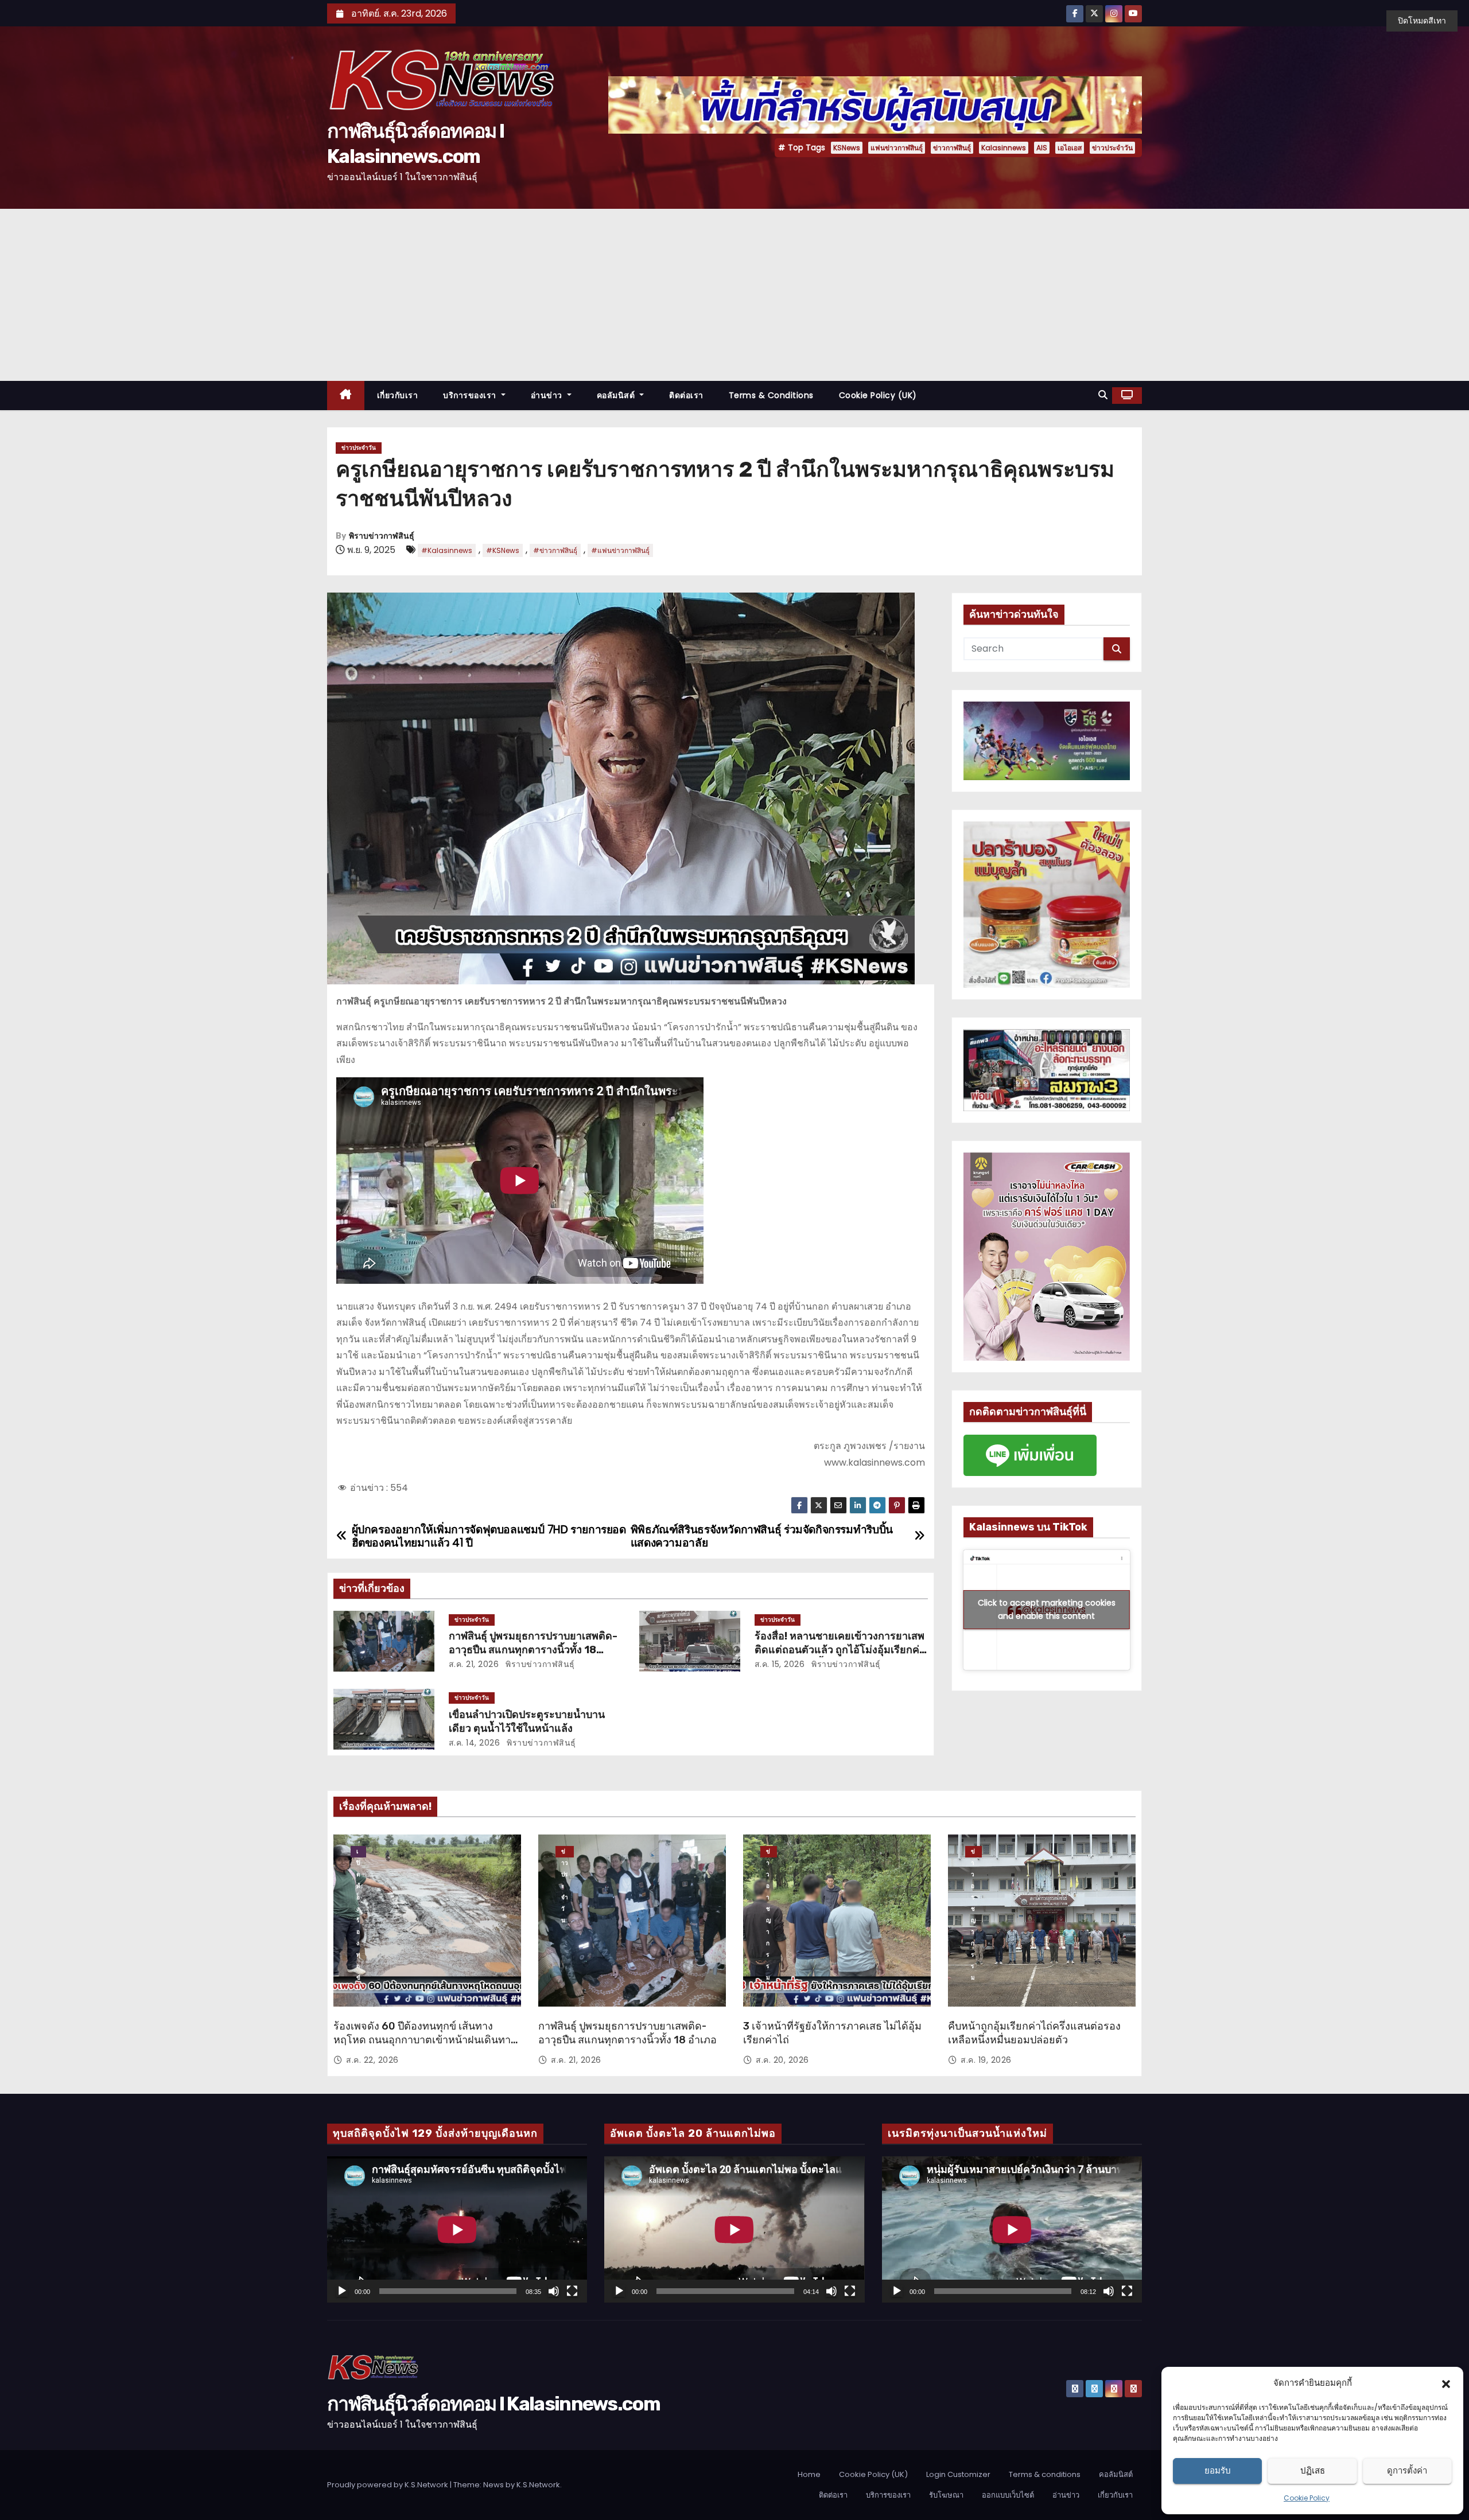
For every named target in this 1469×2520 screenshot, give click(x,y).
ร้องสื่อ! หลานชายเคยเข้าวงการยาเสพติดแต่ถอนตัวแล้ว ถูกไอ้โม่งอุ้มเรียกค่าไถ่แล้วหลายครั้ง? (840, 1650)
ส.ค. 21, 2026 (474, 1664)
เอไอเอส (1070, 148)
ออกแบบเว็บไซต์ (1008, 2495)
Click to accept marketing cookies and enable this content (1047, 1609)
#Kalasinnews (447, 550)
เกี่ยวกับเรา (398, 395)
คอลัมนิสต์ (617, 395)
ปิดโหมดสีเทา (1422, 21)
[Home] (346, 396)
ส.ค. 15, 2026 (780, 1664)
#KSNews (503, 550)
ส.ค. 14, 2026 (475, 1743)
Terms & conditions (771, 395)
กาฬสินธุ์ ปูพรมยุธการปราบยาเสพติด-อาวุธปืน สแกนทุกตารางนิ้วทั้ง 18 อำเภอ (533, 1650)
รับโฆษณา (946, 2495)
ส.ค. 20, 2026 (782, 2060)
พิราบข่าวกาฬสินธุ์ (382, 536)
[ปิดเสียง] (554, 2291)
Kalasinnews (1004, 148)
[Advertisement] (734, 295)
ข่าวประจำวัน (1112, 148)
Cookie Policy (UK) (878, 395)
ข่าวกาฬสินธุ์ (952, 148)
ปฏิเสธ (1313, 2470)
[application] (457, 2229)
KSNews (847, 148)
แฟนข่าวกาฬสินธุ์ (897, 148)
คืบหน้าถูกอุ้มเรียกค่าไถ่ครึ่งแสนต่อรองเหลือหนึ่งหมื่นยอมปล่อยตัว (1034, 2033)
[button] (1446, 2383)
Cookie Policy (1307, 2498)
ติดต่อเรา (686, 395)
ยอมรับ (1218, 2470)
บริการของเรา (471, 395)
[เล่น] (342, 2291)
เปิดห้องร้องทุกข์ (358, 1852)
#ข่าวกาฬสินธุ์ (555, 550)
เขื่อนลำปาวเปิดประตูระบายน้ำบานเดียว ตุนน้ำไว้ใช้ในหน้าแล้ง (527, 1721)
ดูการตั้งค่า (1407, 2470)
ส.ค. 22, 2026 (372, 2060)
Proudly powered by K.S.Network (388, 2485)
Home (809, 2474)
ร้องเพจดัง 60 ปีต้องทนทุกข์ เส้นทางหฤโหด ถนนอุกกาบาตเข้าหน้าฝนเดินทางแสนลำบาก (425, 2040)
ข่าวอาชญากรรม (769, 1852)
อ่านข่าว (548, 395)
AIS (1042, 148)
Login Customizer (958, 2474)
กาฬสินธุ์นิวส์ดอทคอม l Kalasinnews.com (493, 2404)
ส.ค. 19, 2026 (986, 2060)
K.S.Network (538, 2485)
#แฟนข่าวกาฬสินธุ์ (620, 550)
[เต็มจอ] (572, 2291)
